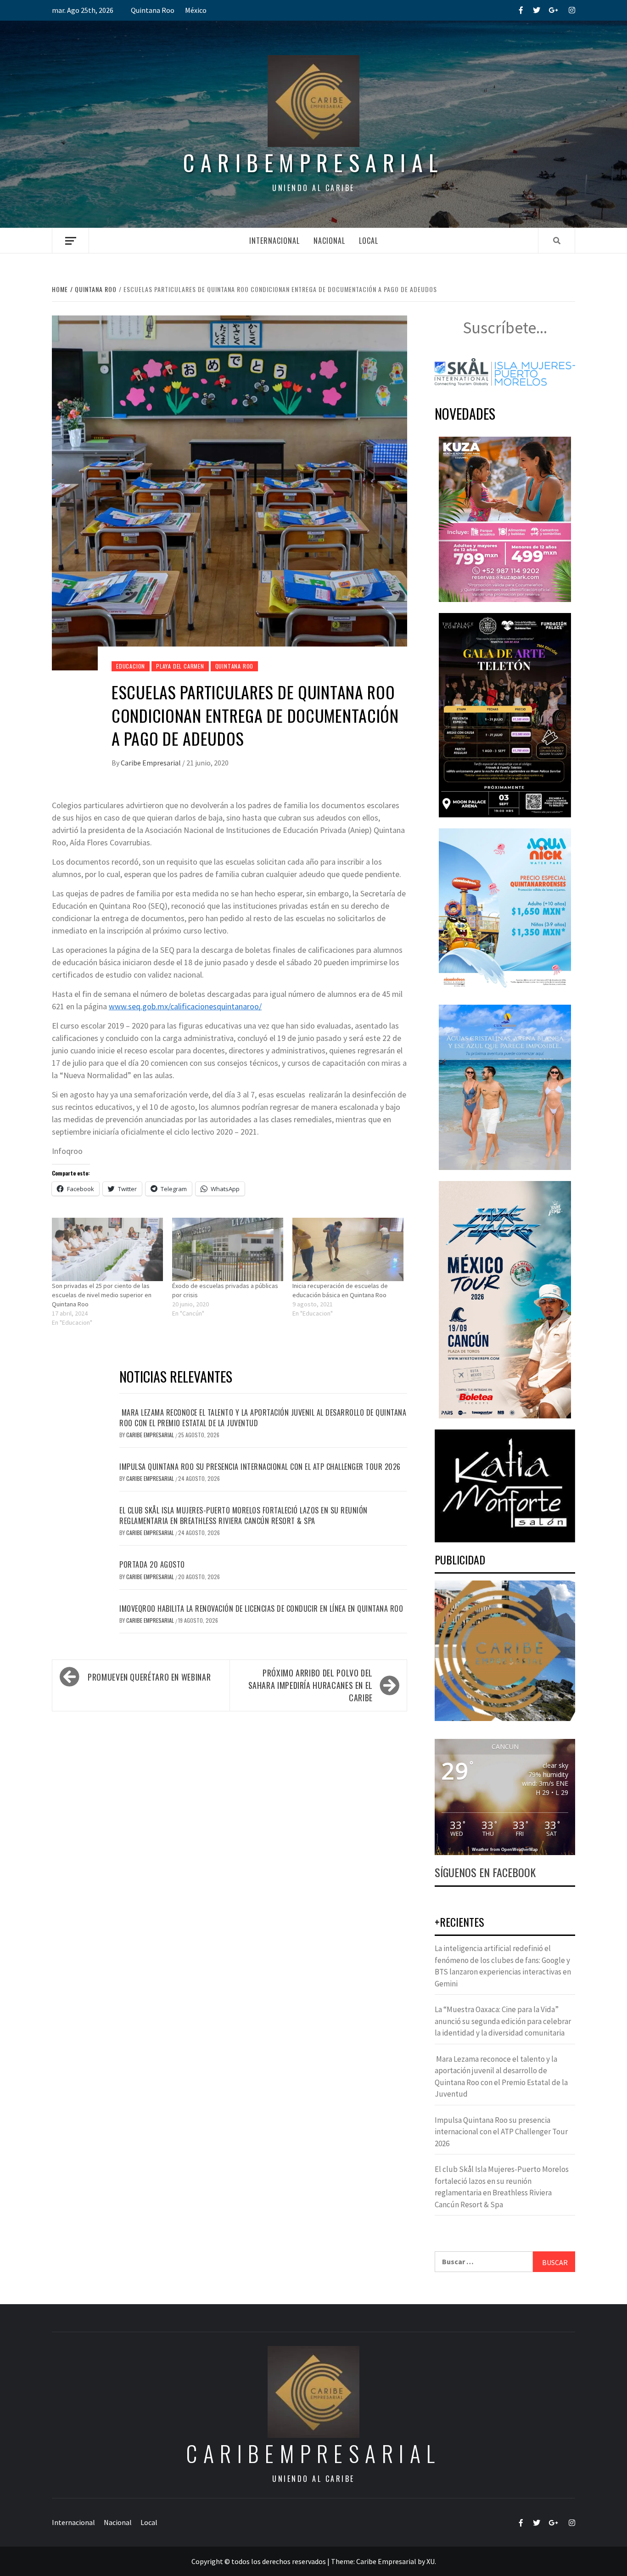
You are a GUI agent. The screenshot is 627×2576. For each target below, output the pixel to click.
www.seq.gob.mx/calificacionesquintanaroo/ (185, 1006)
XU (431, 2561)
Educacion (131, 666)
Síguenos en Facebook (485, 1872)
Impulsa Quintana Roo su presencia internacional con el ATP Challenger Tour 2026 (260, 1467)
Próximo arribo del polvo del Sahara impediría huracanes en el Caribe (311, 1685)
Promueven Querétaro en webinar (149, 1677)
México (196, 10)
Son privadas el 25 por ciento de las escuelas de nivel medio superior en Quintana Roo (102, 1295)
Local (369, 241)
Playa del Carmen (180, 666)
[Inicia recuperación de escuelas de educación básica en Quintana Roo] (348, 1249)
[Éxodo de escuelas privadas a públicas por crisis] (228, 1249)
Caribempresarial (313, 162)
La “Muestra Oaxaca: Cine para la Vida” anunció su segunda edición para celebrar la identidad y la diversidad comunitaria (503, 2021)
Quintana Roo (153, 10)
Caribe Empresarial (151, 763)
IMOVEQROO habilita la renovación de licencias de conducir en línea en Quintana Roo (261, 1609)
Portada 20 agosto (152, 1564)
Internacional (274, 241)
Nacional (329, 241)
